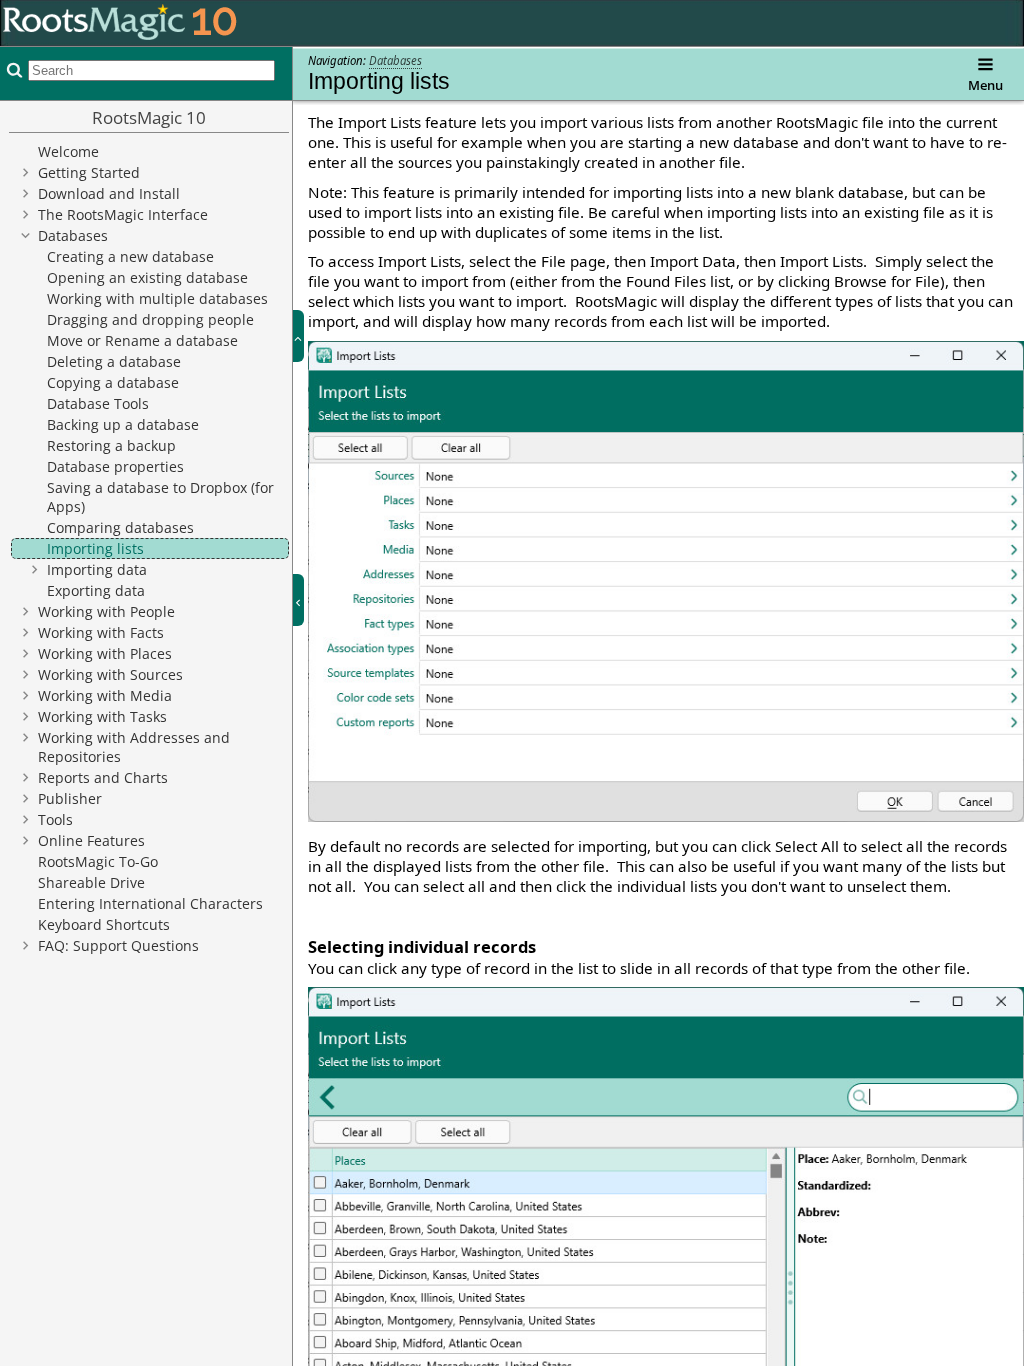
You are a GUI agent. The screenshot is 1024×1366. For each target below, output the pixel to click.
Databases (395, 60)
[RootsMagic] (120, 21)
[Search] (12, 70)
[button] (306, 336)
